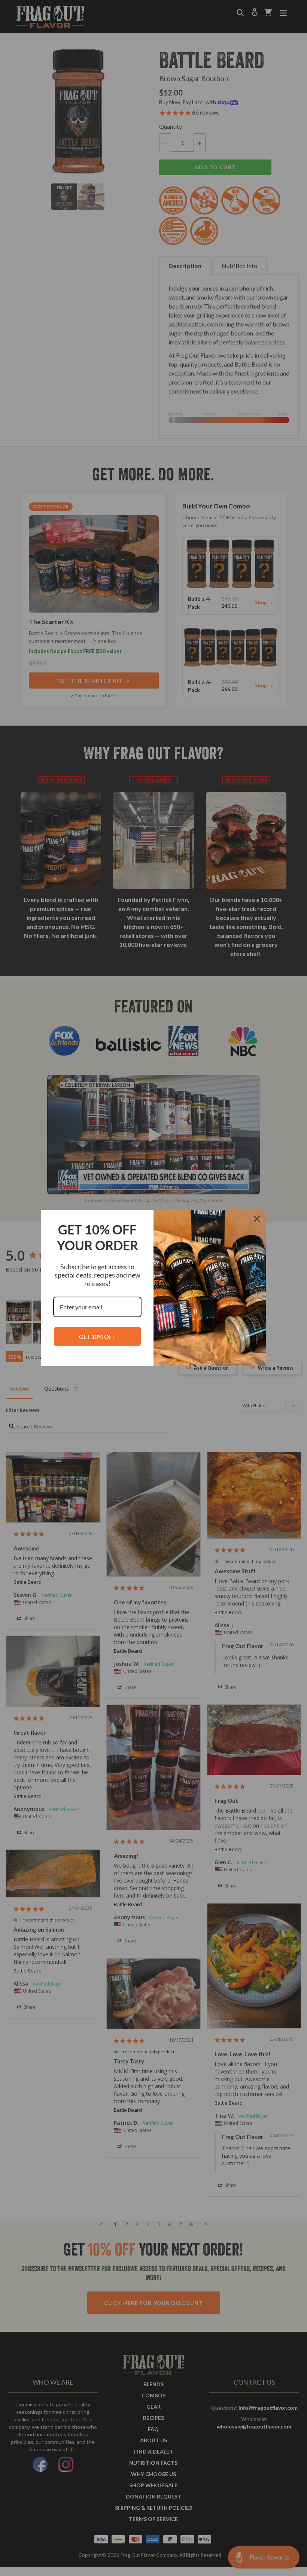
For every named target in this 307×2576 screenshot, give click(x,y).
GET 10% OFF (97, 1336)
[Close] (257, 1219)
